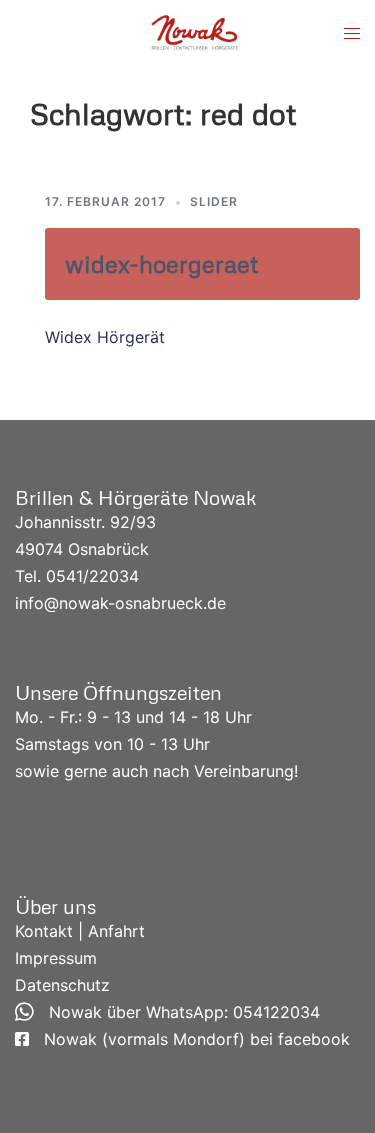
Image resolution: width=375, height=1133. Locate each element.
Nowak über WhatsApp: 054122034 (177, 1012)
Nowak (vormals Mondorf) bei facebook (189, 1039)
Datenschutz (62, 985)
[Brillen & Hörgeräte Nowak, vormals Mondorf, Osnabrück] (195, 32)
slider (214, 201)
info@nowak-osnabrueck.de (120, 603)
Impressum (56, 958)
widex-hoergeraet (161, 263)
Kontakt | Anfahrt (80, 931)
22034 (114, 576)
